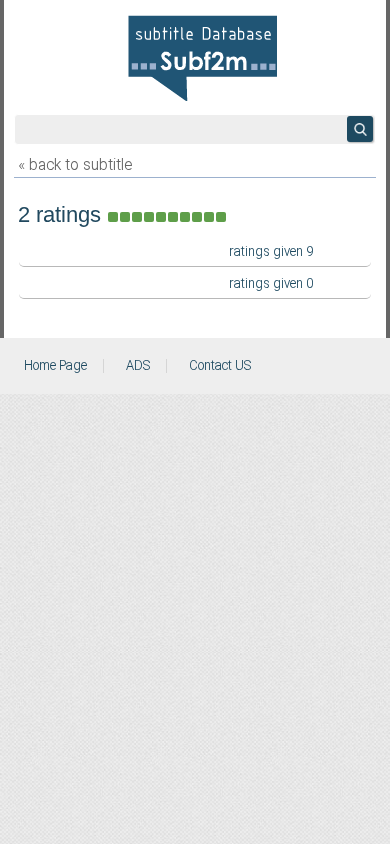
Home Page (55, 366)
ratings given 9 (271, 252)
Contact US (220, 366)
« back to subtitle (75, 166)
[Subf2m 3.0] (202, 58)
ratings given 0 (271, 284)
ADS (138, 366)
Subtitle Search (360, 129)
